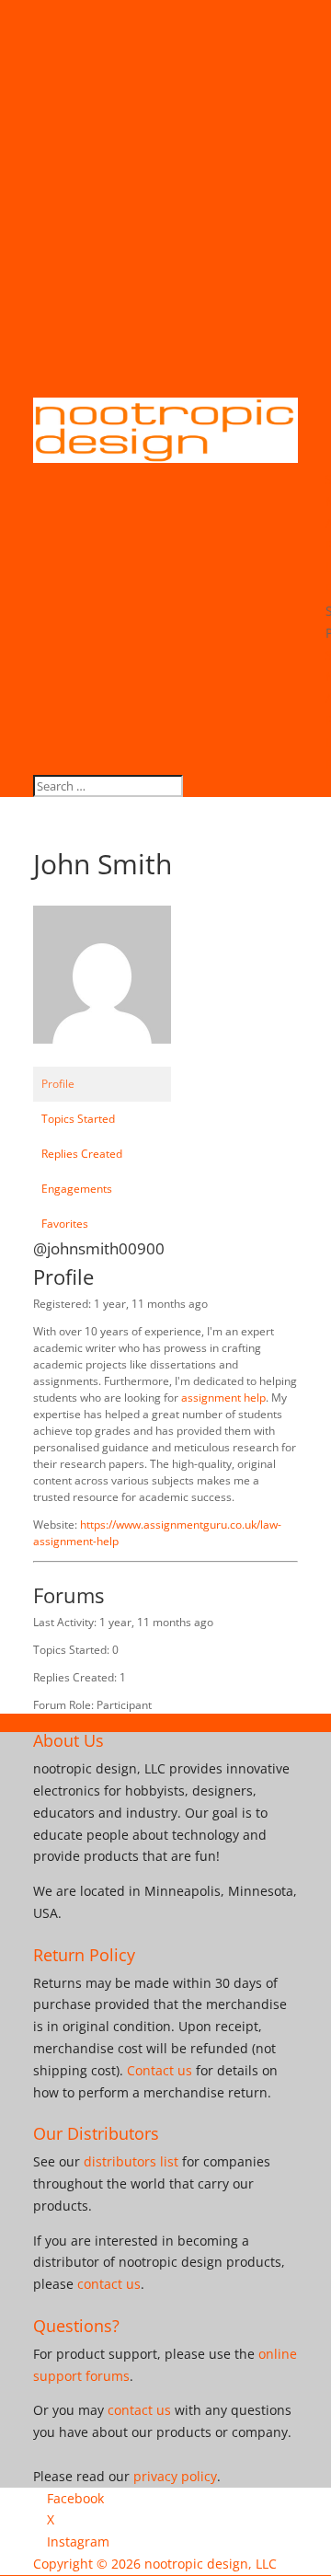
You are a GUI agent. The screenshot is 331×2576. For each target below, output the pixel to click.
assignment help (223, 1398)
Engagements (77, 1189)
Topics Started (78, 1119)
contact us (109, 2284)
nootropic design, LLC (211, 2564)
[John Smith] (102, 1058)
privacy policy (175, 2476)
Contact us (160, 2070)
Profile (58, 1084)
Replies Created (82, 1154)
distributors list (131, 2161)
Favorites (65, 1224)
